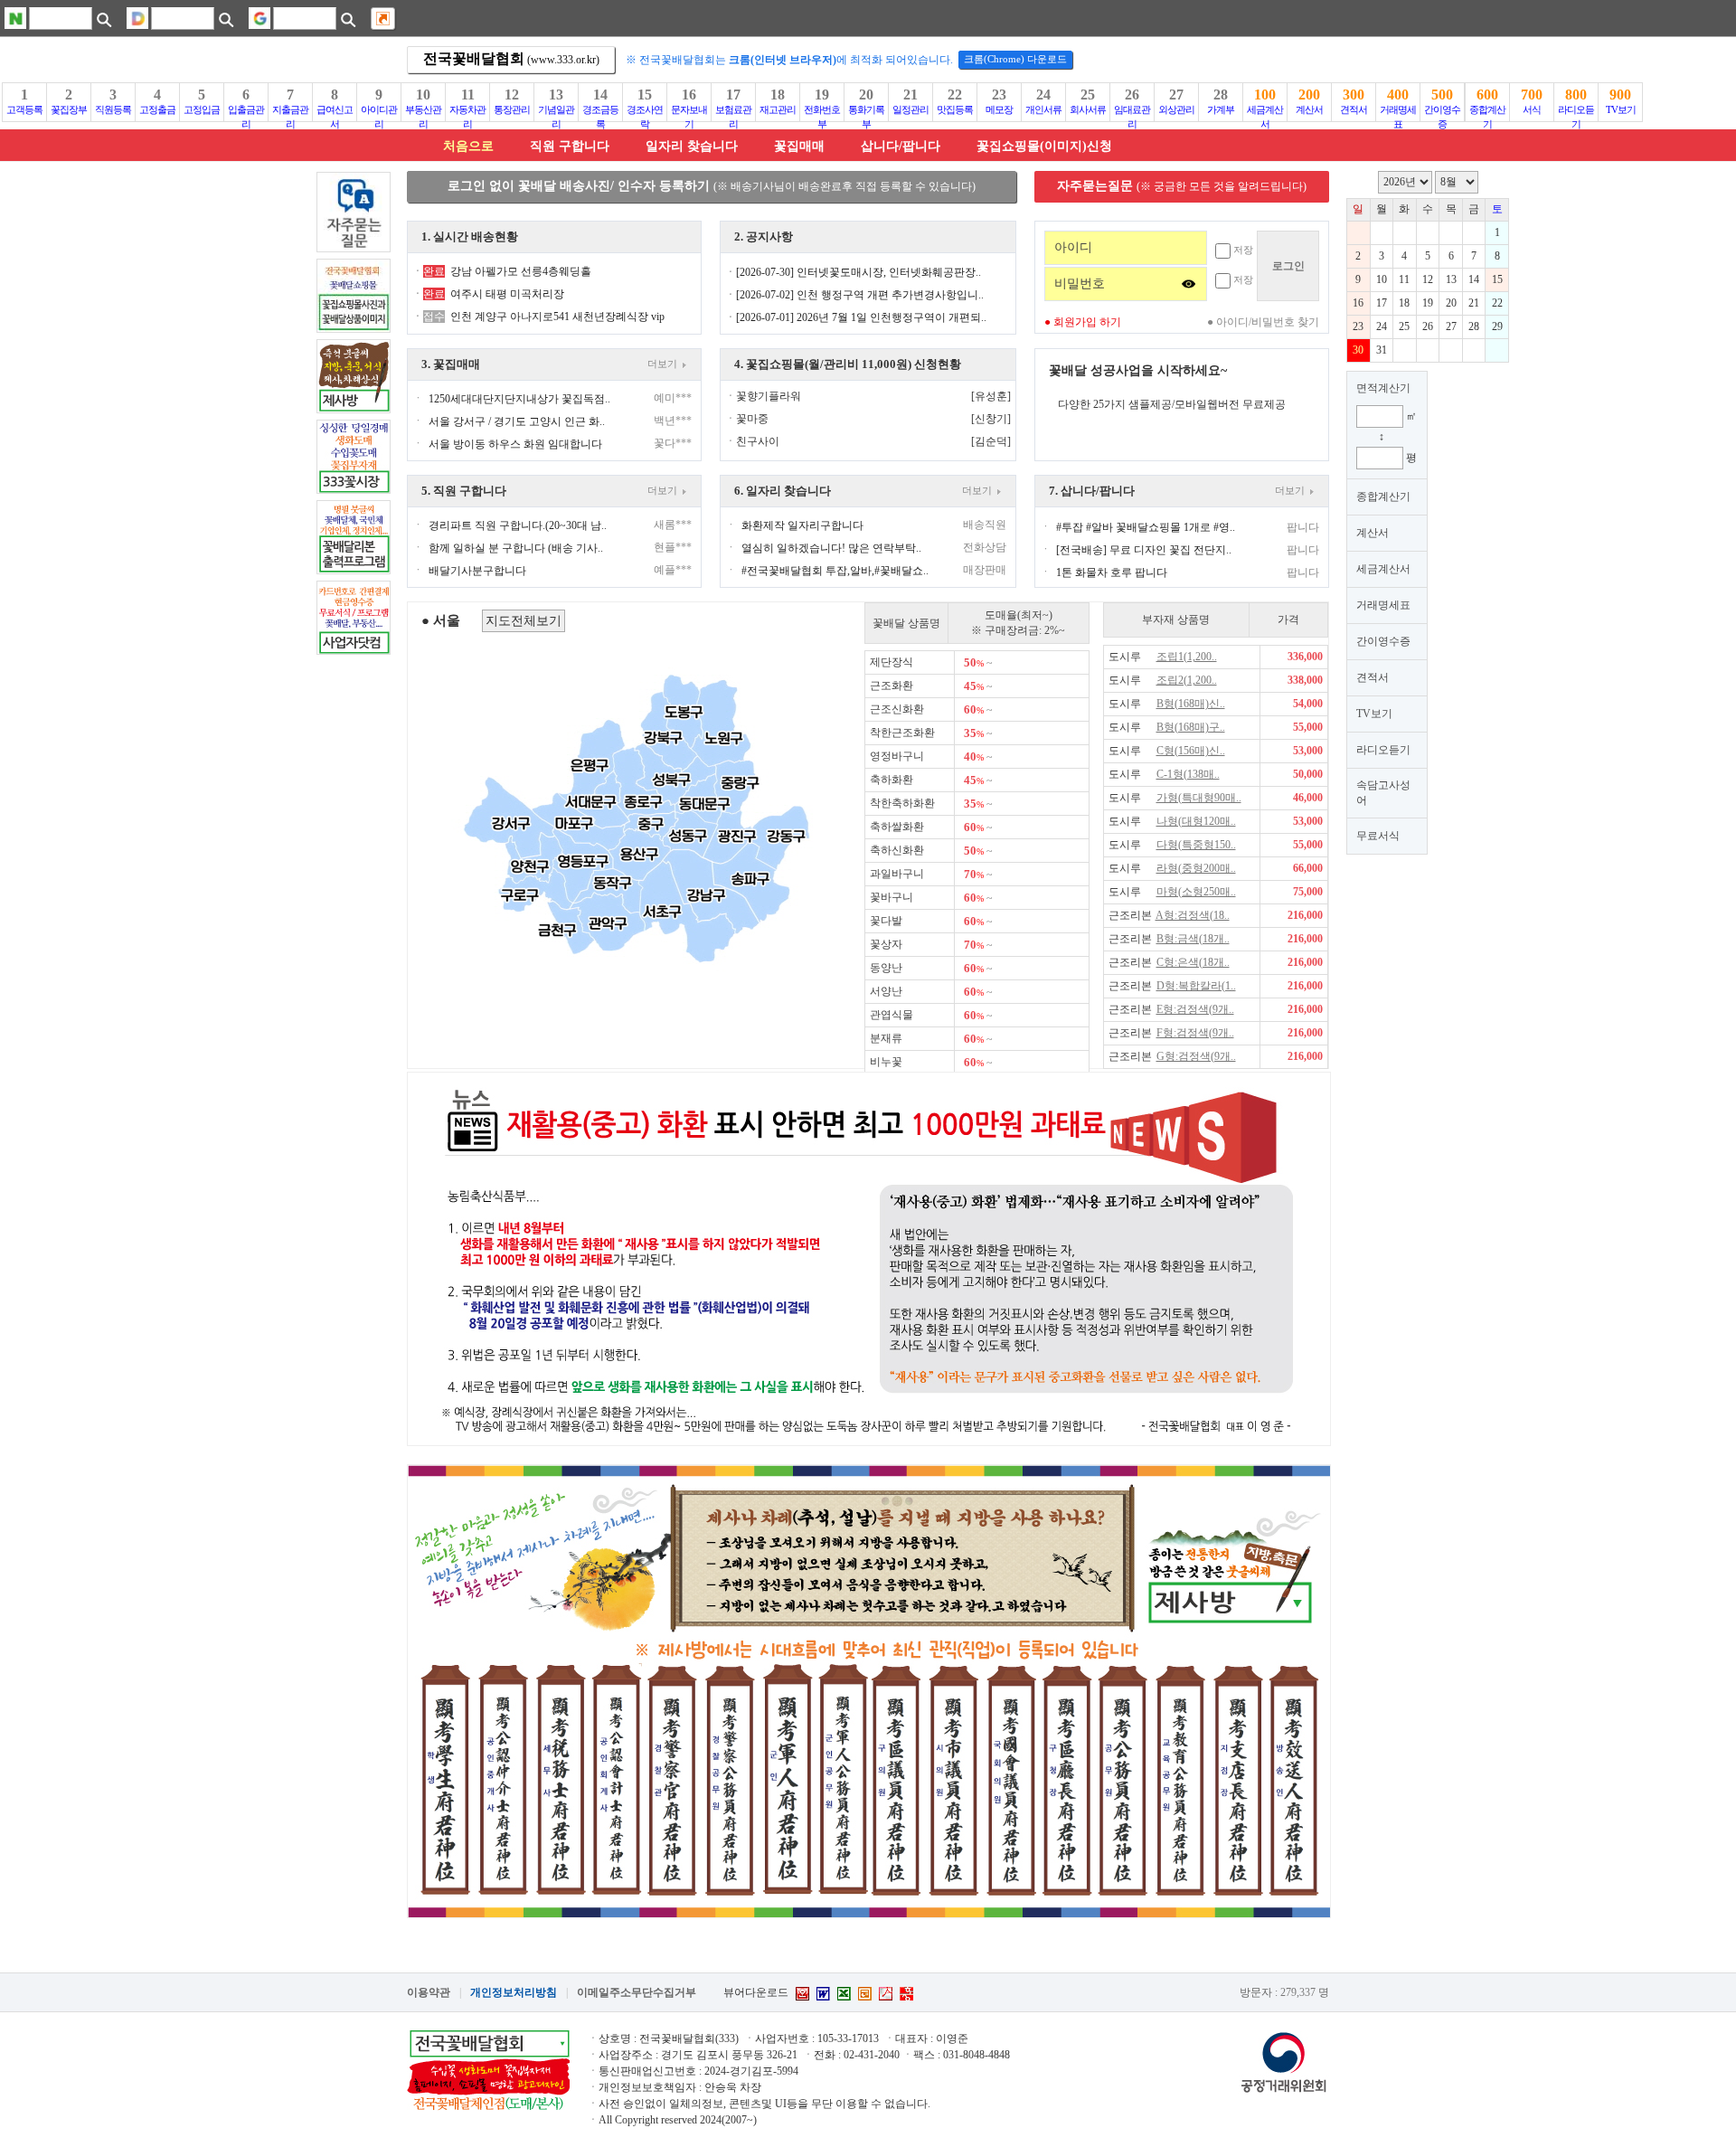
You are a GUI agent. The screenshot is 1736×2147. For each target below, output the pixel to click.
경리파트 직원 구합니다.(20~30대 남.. (518, 525)
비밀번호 (1080, 283)
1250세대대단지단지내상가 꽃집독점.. (519, 399)
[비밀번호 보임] (1189, 284)
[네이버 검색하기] (104, 19)
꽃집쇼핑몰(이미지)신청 (1044, 146)
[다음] (137, 18)
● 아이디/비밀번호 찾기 (1263, 322)
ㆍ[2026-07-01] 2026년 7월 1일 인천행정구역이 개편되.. (856, 317)
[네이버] (15, 18)
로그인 (1288, 266)
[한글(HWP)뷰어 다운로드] (802, 1994)
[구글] (259, 18)
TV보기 (1374, 714)
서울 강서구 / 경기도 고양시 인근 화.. (517, 421)
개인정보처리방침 (514, 1992)
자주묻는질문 (1182, 186)
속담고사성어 (1383, 793)
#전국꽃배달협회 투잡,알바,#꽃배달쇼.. (835, 571)
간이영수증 (1383, 641)
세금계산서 (1383, 569)
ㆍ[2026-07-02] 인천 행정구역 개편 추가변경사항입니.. (854, 295)
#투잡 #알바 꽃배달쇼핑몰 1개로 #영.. (1146, 527)
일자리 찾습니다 (692, 146)
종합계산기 (1383, 497)
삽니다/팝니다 (901, 146)
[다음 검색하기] (226, 19)
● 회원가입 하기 (1083, 322)
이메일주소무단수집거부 (637, 1992)
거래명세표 (1383, 605)
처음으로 (468, 146)
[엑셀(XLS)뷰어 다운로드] (844, 1994)
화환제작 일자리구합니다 (802, 525)
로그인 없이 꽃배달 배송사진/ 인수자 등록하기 (712, 186)
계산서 (1373, 533)
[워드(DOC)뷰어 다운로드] (823, 1994)
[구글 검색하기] (348, 19)
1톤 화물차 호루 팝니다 (1112, 572)
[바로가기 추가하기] (383, 19)
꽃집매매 (799, 146)
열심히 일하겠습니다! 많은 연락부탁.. (831, 548)
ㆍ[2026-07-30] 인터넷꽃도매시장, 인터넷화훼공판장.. (853, 272)
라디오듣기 (1383, 750)
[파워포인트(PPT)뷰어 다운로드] (865, 1994)
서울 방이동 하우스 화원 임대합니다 (515, 444)
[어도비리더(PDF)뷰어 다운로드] (886, 1994)
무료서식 (1378, 836)
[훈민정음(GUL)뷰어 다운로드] (906, 1994)
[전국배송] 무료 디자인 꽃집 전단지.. (1144, 550)
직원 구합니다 (570, 146)
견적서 (1373, 677)
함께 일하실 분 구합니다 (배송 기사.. (516, 548)
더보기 (665, 364)
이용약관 (429, 1992)
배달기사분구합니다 (477, 571)
